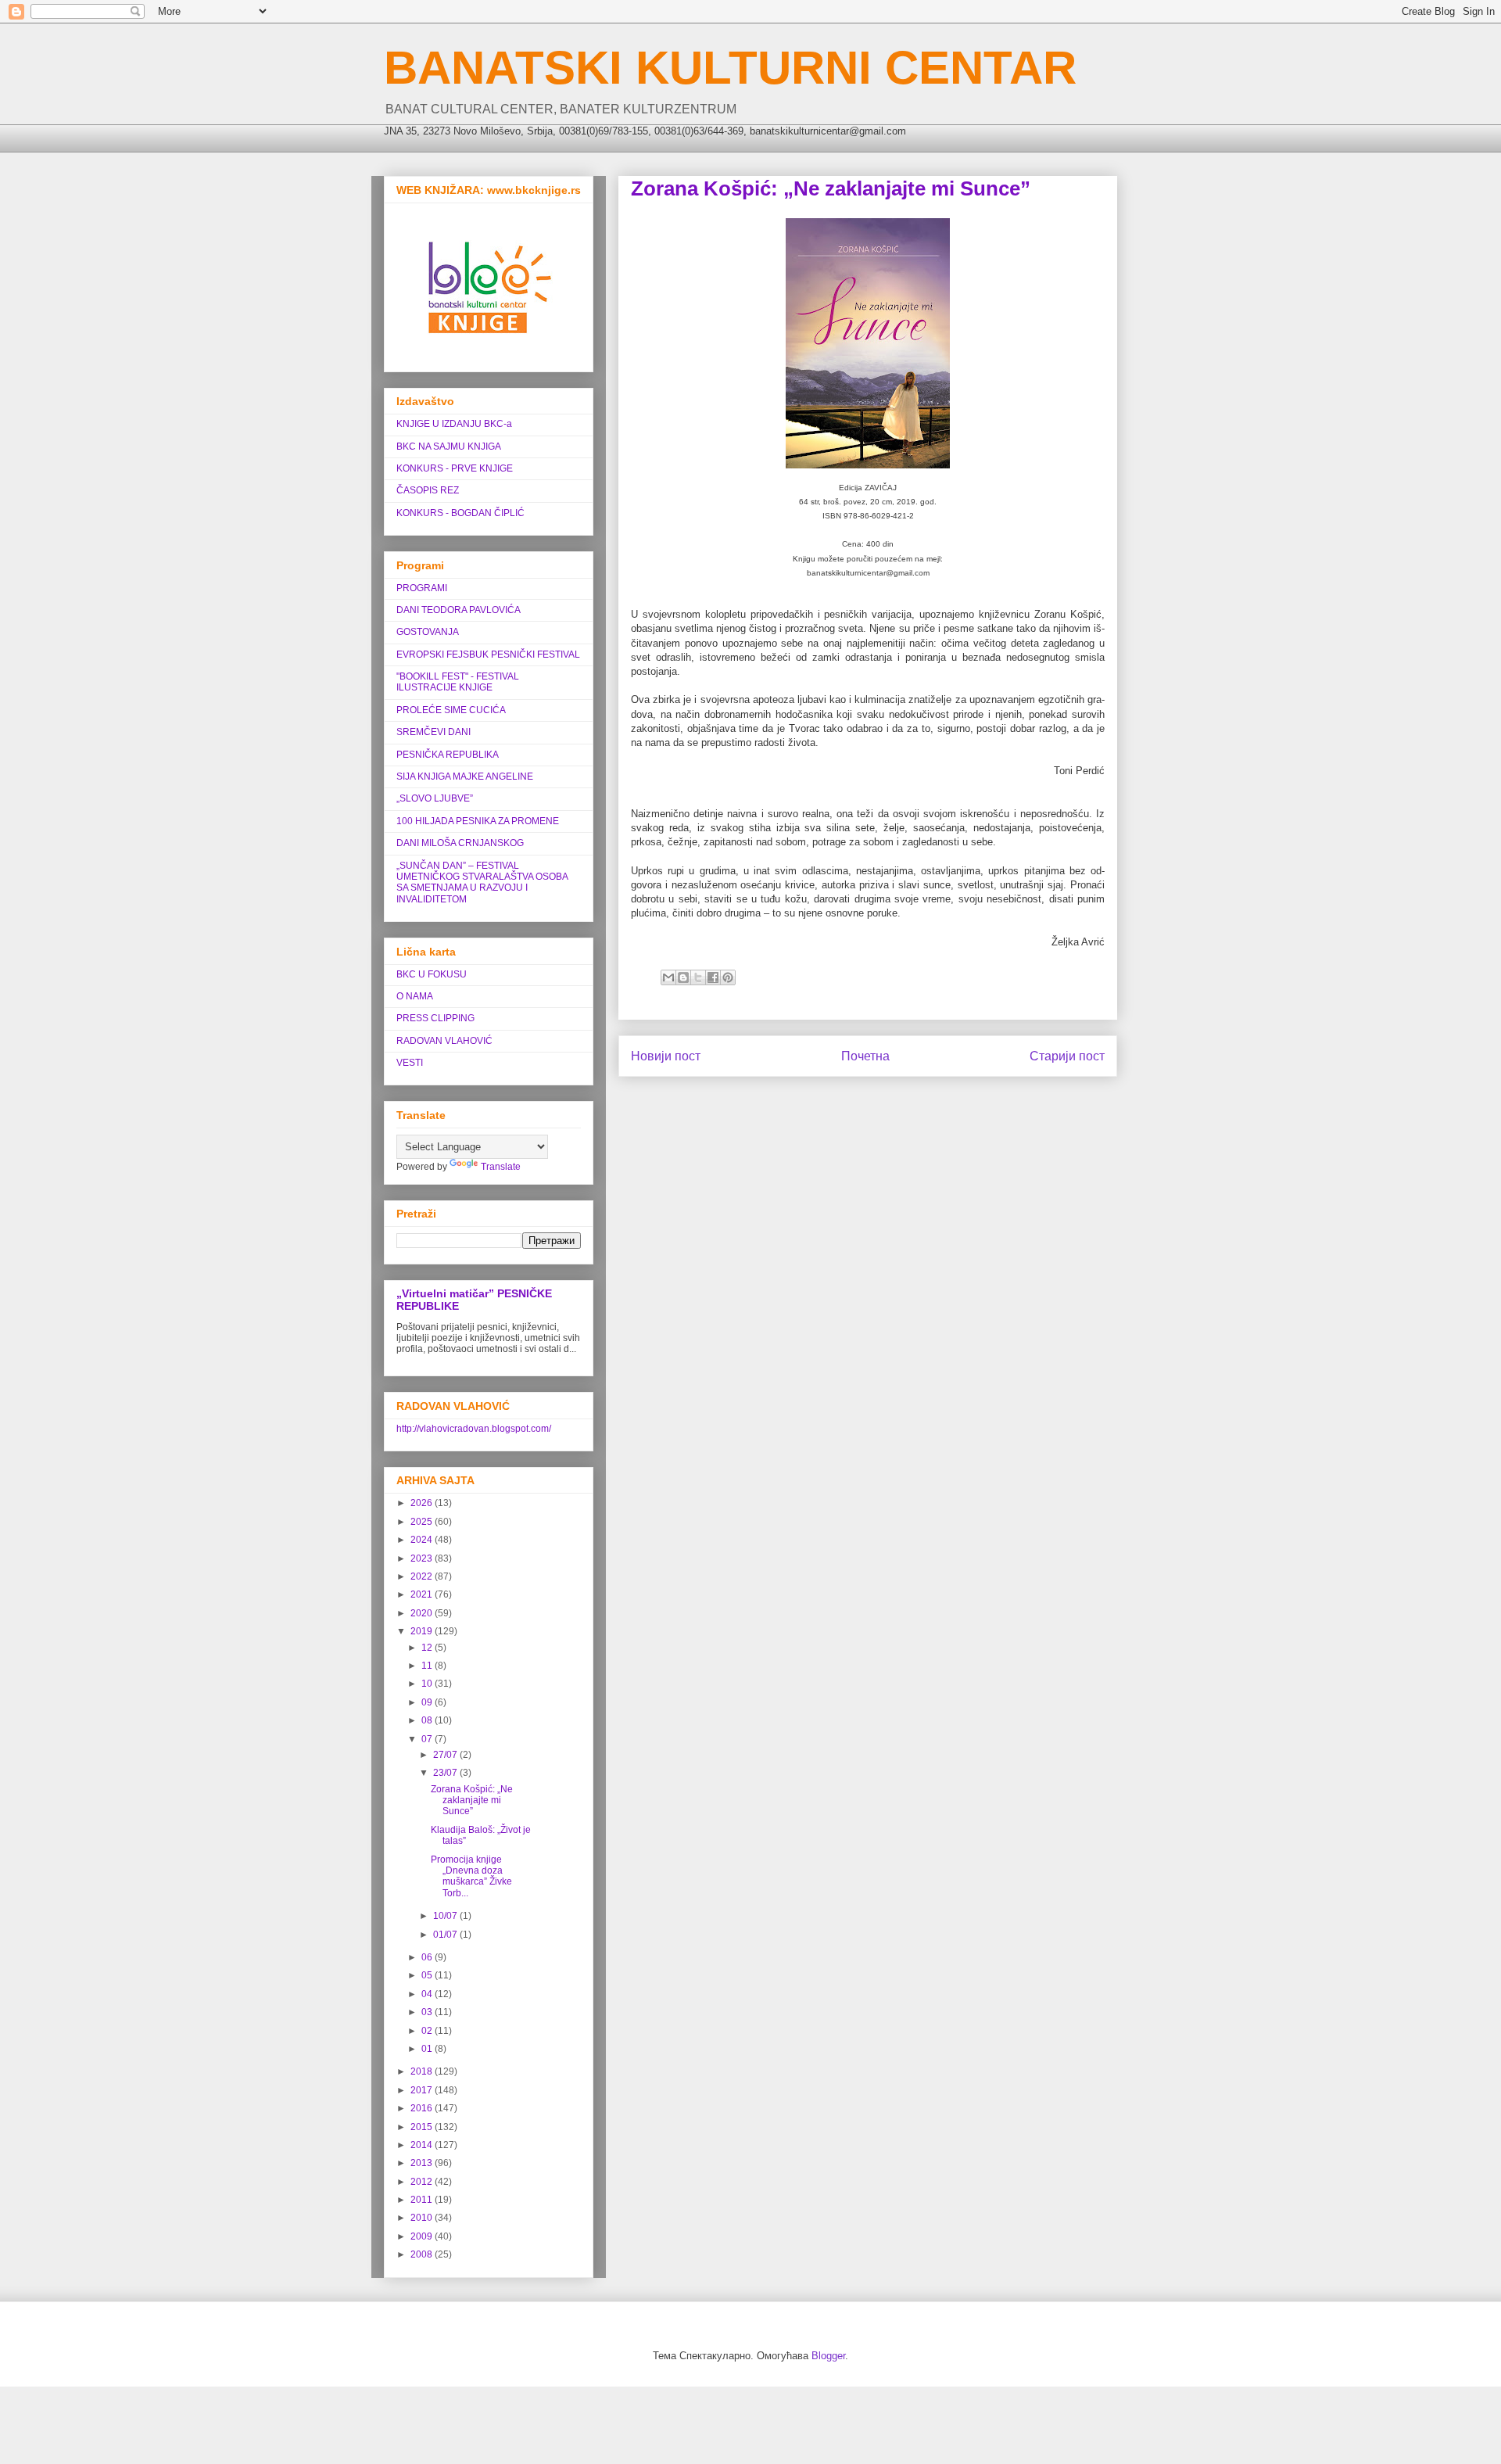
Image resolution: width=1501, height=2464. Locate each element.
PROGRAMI (422, 588)
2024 (423, 1540)
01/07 (446, 1935)
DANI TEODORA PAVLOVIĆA (459, 610)
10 (428, 1684)
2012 (423, 2182)
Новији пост (666, 1056)
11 (428, 1666)
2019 (423, 1631)
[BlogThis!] (683, 977)
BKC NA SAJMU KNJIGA (449, 447)
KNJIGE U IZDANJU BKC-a (454, 424)
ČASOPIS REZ (428, 490)
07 (428, 1739)
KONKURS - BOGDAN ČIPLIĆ (460, 513)
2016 (423, 2108)
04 (428, 1994)
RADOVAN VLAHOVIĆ (444, 1041)
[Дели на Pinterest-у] (728, 977)
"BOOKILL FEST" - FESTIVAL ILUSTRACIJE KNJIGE (458, 682)
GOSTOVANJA (428, 632)
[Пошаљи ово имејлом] (668, 977)
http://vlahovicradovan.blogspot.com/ (474, 1429)
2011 (423, 2200)
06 (428, 1957)
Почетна (865, 1056)
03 (428, 2012)
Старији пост (1067, 1056)
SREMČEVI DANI (433, 732)
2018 (423, 2071)
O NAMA (415, 996)
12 (428, 1648)
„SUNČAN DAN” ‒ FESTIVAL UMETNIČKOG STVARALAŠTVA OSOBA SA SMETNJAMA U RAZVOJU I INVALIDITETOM (482, 882)
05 (428, 1975)
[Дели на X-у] (698, 977)
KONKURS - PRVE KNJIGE (455, 468)
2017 (423, 2090)
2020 (423, 1613)
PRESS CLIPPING (435, 1018)
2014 (423, 2145)
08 (428, 1720)
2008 (423, 2254)
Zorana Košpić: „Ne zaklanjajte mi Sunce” (472, 1800)
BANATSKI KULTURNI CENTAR (730, 68)
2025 (423, 1522)
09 (428, 1702)
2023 (423, 1558)
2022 (423, 1576)
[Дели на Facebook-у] (713, 977)
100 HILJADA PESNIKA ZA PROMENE (478, 821)
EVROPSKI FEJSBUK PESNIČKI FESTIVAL (488, 655)
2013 (423, 2163)
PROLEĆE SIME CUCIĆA (451, 710)
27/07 (446, 1755)
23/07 (446, 1773)
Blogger (828, 2356)
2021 (423, 1594)
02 (428, 2031)
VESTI (410, 1063)
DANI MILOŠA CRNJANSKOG (460, 843)
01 (428, 2049)
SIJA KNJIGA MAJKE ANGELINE (465, 777)
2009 (423, 2236)
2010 (423, 2218)
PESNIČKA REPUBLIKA (448, 755)
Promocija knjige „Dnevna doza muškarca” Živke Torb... (471, 1876)
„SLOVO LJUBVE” (435, 798)
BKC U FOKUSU (432, 974)
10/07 (446, 1916)
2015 (423, 2127)
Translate (501, 1167)
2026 (423, 1503)
